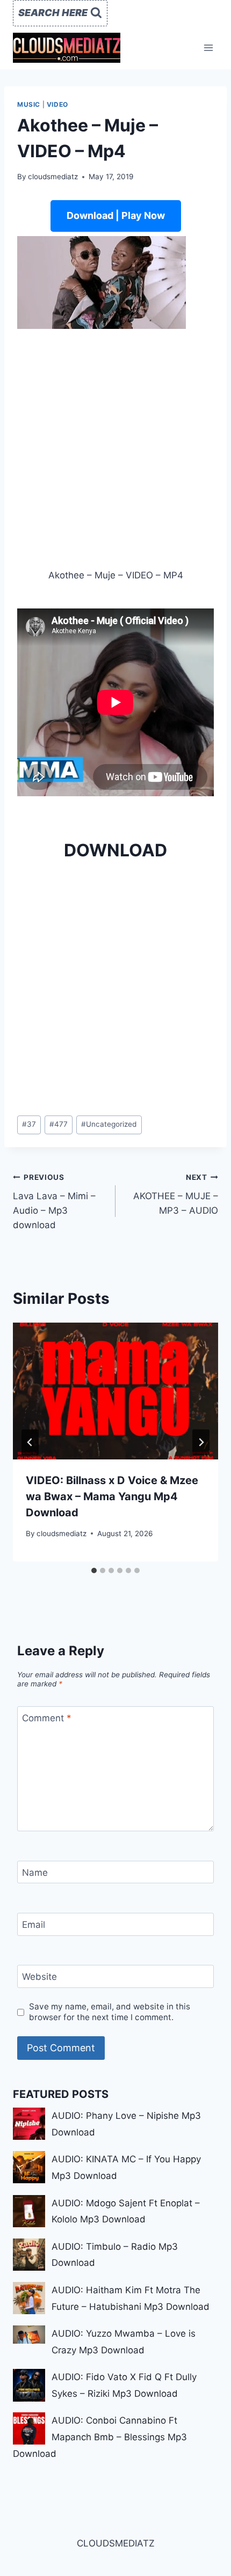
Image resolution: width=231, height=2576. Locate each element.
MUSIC (29, 104)
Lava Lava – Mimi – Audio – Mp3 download (54, 1202)
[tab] (94, 1570)
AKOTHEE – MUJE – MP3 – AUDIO (176, 1194)
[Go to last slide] (30, 1442)
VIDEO (57, 104)
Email (34, 1925)
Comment (47, 1718)
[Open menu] (208, 47)
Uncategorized (109, 1124)
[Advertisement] (115, 449)
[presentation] (115, 1391)
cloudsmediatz (53, 177)
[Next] (201, 1442)
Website (39, 1977)
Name (35, 1873)
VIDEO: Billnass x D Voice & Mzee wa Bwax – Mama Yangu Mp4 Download (112, 1496)
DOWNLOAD (115, 850)
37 (29, 1124)
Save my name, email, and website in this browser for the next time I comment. (110, 2012)
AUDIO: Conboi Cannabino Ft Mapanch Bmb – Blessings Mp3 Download (100, 2437)
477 (59, 1124)
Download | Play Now (116, 215)
